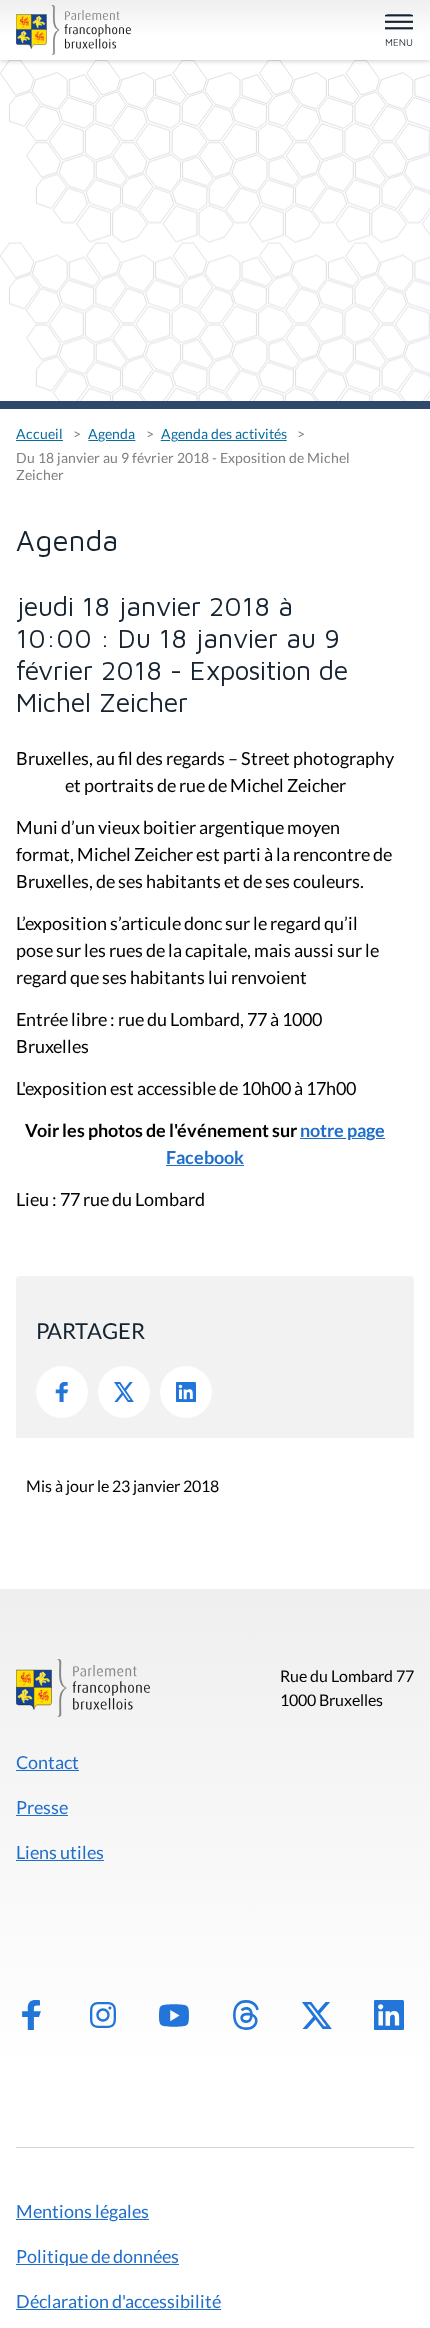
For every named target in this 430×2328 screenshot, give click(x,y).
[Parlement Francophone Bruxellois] (79, 30)
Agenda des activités (224, 433)
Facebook (62, 1392)
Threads (246, 2015)
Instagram (103, 2015)
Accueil (39, 433)
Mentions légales (82, 2211)
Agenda (111, 433)
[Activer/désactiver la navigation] (399, 31)
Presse (42, 1807)
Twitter (124, 1392)
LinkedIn (186, 1392)
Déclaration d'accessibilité (118, 2301)
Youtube (174, 2015)
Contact (47, 1762)
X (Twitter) (317, 2015)
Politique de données (97, 2256)
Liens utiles (60, 1852)
